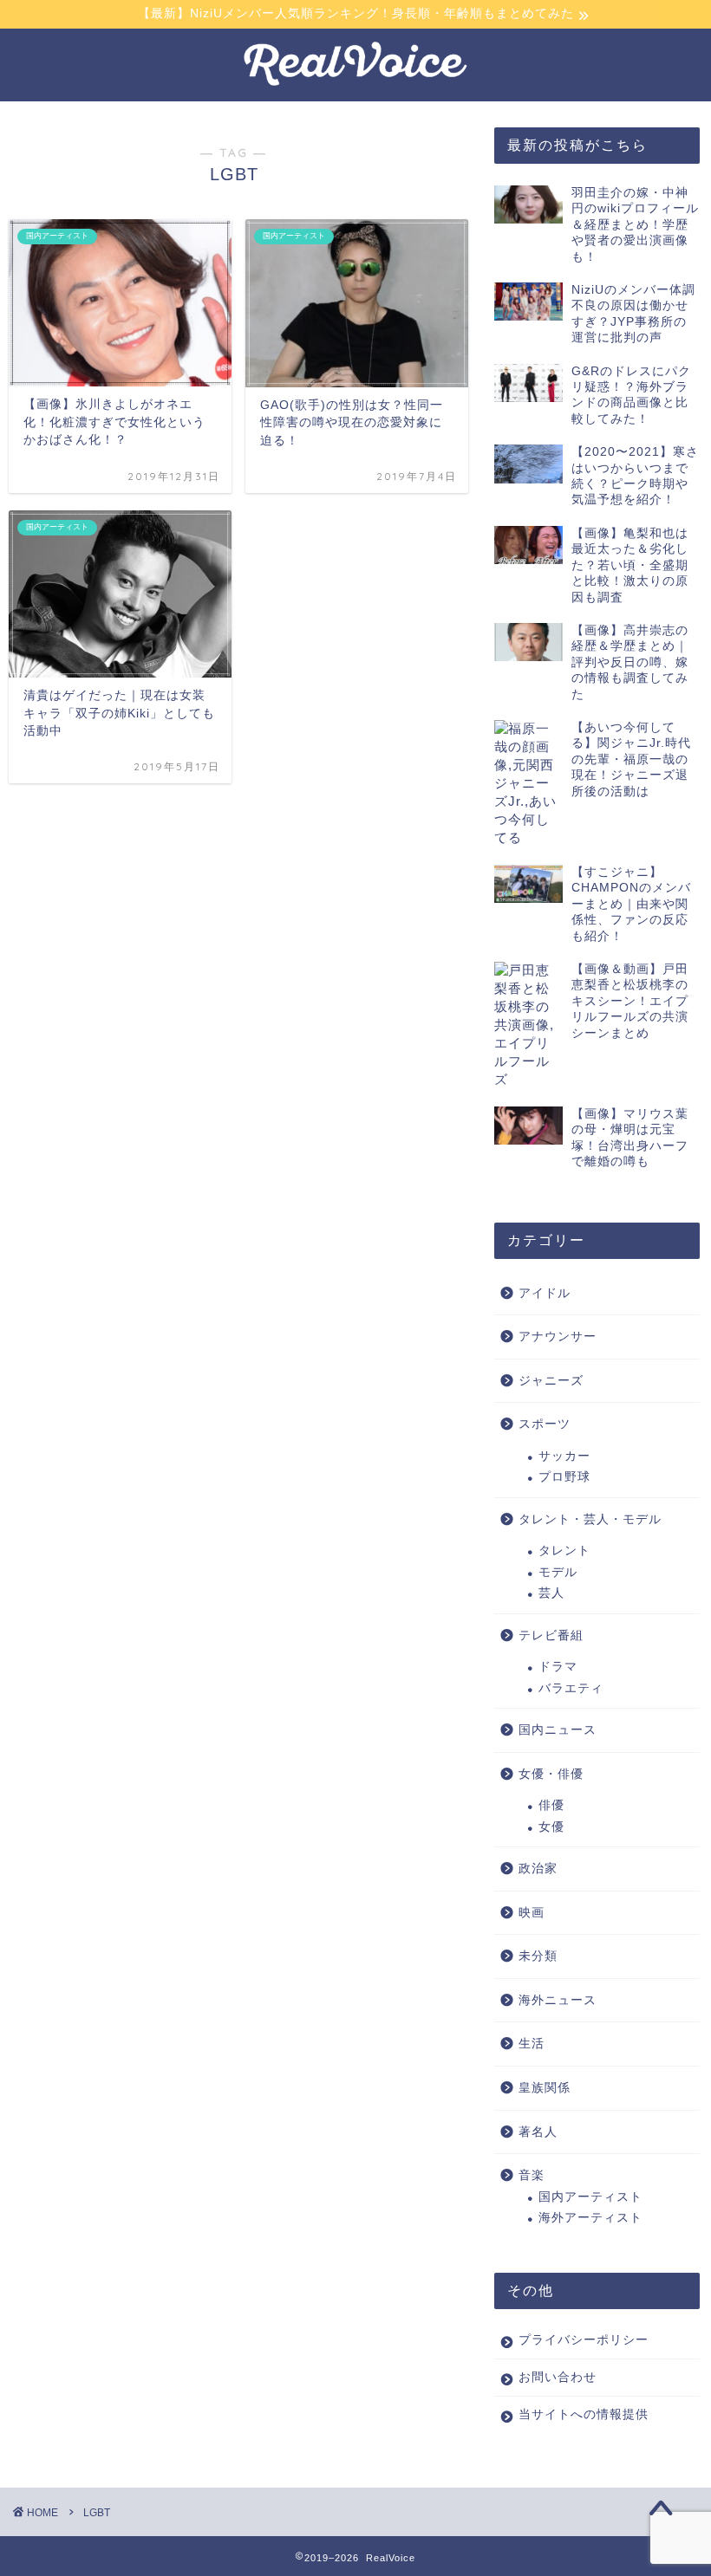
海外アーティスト (590, 2218)
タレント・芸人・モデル (590, 1519)
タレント (564, 1551)
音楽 (532, 2175)
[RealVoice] (355, 85)
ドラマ (558, 1667)
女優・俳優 (551, 1774)
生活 (532, 2044)
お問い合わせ (558, 2377)
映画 (532, 1913)
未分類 (538, 1956)
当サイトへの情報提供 (584, 2414)
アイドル (545, 1293)
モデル (558, 1572)
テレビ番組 (551, 1635)
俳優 (551, 1805)
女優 (551, 1827)
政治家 (538, 1869)
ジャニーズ (551, 1381)
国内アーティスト (590, 2197)
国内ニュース (558, 1730)
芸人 (551, 1593)
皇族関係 (545, 2088)
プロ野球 (564, 1477)
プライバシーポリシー (584, 2340)
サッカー (564, 1456)
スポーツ (545, 1424)
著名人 (538, 2132)
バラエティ (571, 1688)
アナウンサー (558, 1337)
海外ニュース (558, 2000)
